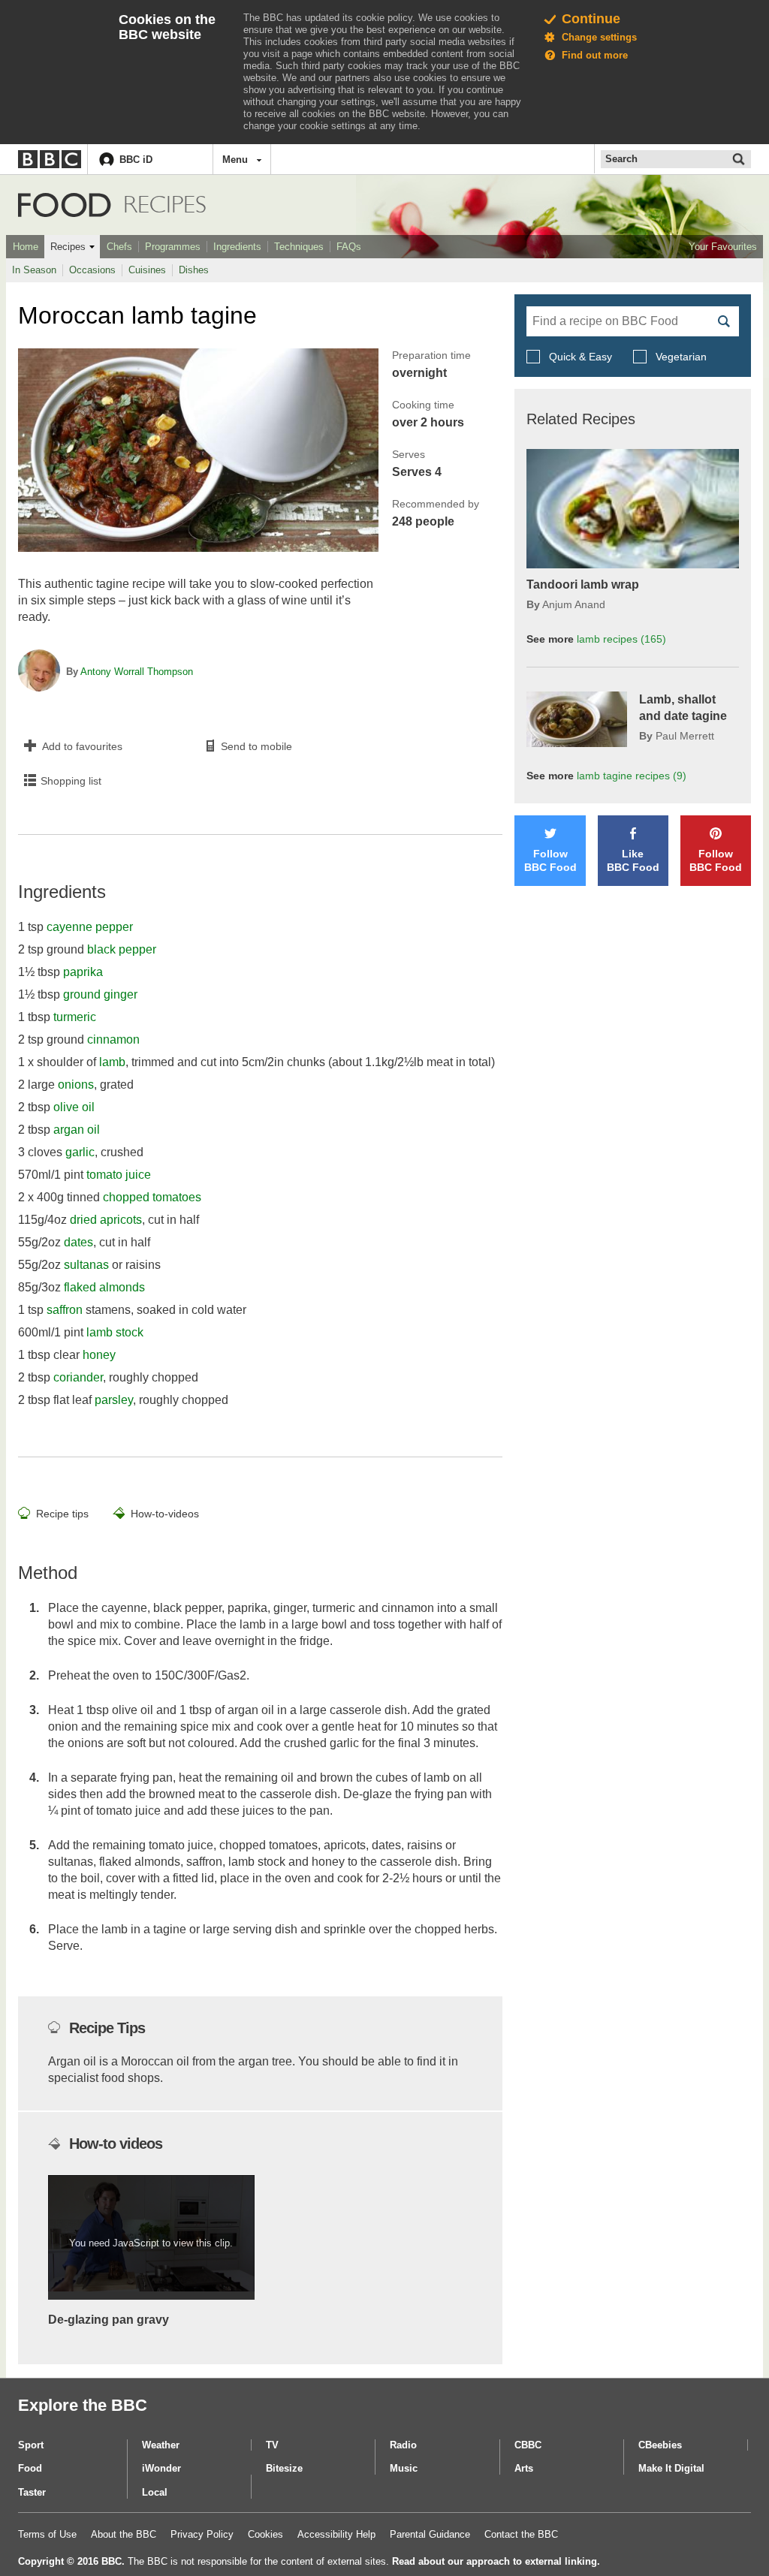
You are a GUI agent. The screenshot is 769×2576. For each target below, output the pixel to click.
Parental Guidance (430, 2534)
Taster (32, 2492)
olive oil (74, 1107)
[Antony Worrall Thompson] (39, 672)
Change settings (599, 37)
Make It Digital (671, 2468)
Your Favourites (723, 247)
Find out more (595, 55)
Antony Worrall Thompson (137, 672)
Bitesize (284, 2468)
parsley (114, 1400)
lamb (112, 1062)
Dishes (194, 270)
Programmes (173, 247)
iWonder (161, 2468)
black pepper (122, 949)
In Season (34, 270)
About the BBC (124, 2534)
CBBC (528, 2445)
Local (155, 2492)
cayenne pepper (90, 927)
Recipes (68, 247)
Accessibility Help (336, 2534)
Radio (403, 2445)
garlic (80, 1152)
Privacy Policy (202, 2534)
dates (78, 1242)
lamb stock (115, 1332)
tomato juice (119, 1175)
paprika (83, 972)
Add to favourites (82, 746)
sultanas (86, 1265)
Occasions (92, 270)
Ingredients (237, 247)
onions (76, 1085)
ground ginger (100, 994)
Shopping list (71, 781)
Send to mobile (256, 746)
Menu (235, 160)
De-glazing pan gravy (109, 2320)
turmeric (75, 1017)
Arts (524, 2468)
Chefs (119, 247)
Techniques (299, 247)
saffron (65, 1310)
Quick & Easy (581, 357)
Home (26, 247)
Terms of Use (47, 2534)
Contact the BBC (521, 2534)
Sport (31, 2445)
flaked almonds (104, 1287)
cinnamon (113, 1039)
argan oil (77, 1130)
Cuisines (147, 270)
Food (65, 205)
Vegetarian (680, 357)
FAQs (349, 247)
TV (272, 2445)
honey (99, 1355)
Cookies (265, 2534)
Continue (591, 19)
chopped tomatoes (152, 1197)
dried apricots (106, 1220)
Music (404, 2468)
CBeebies (660, 2445)
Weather (161, 2445)
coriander (78, 1377)
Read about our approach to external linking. (496, 2561)
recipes (621, 639)
